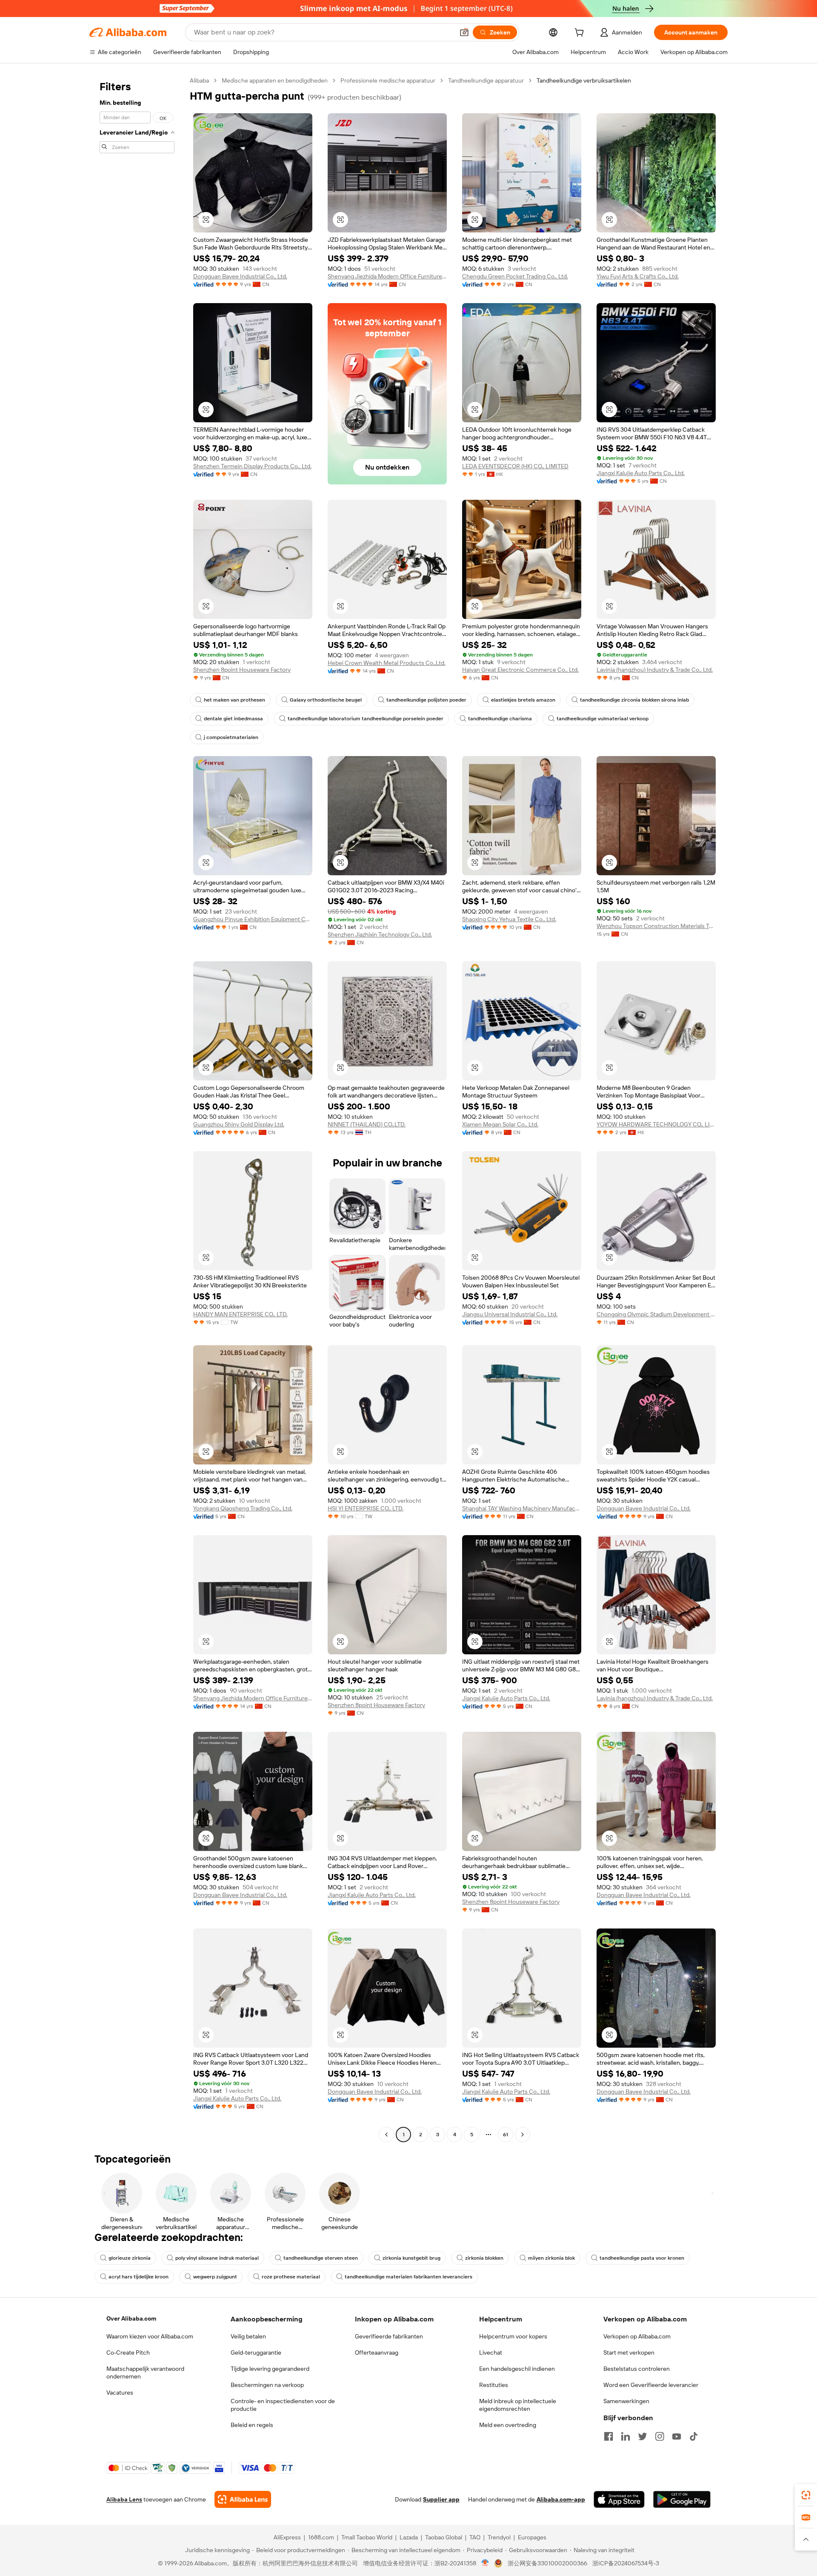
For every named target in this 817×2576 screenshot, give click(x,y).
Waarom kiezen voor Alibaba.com (150, 2336)
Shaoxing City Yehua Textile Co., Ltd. (509, 919)
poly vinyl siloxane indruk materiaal (217, 2258)
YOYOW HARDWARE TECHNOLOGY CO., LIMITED (656, 1124)
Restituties (494, 2385)
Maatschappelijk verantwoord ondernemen (145, 2373)
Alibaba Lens (124, 2499)
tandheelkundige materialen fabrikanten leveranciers (408, 2277)
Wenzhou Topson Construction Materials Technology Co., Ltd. (656, 926)
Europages (532, 2537)
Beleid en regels (252, 2425)
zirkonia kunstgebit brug (411, 2258)
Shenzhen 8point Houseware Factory (242, 670)
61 (506, 2135)
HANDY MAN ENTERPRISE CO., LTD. (240, 1314)
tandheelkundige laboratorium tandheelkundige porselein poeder (366, 719)
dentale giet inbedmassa (233, 719)
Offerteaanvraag (377, 2352)
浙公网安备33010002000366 (547, 2563)
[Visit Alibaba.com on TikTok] (694, 2436)
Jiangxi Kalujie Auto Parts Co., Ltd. (641, 473)
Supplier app (441, 2499)
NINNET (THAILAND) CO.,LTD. (367, 1124)
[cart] (581, 34)
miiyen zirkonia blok (551, 2258)
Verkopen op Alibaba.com (637, 2336)
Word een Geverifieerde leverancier (651, 2385)
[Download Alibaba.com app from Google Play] (682, 2499)
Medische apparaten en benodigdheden (275, 80)
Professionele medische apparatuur (388, 80)
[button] (464, 32)
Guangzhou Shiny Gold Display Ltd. (239, 1124)
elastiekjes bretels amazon (523, 700)
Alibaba (199, 80)
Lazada (409, 2537)
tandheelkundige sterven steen (321, 2258)
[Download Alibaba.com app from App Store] (619, 2499)
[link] (806, 2495)
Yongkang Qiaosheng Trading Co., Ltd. (243, 1508)
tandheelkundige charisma (500, 719)
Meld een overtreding (508, 2425)
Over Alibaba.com (131, 2318)
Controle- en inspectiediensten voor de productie (283, 2405)
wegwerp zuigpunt (215, 2277)
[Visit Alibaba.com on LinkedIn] (626, 2436)
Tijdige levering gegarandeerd (270, 2369)
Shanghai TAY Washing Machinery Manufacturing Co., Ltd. (522, 1508)
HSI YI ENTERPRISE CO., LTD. (366, 1508)
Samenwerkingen (626, 2401)
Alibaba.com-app (561, 2499)
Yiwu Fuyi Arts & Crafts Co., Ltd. (638, 276)
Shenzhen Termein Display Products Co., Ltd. (252, 466)
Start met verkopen (629, 2352)
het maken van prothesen (234, 700)
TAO (475, 2537)
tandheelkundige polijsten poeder (426, 700)
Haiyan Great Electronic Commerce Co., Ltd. (520, 670)
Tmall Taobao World (367, 2537)
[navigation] (137, 1109)
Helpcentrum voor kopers (513, 2336)
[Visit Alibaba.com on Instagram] (660, 2436)
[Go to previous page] (386, 2135)
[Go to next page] (523, 2135)
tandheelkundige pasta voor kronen (642, 2258)
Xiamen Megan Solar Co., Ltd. (500, 1124)
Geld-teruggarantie (256, 2352)
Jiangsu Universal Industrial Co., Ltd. (510, 1314)
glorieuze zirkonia (130, 2258)
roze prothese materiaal (291, 2277)
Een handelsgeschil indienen (517, 2369)
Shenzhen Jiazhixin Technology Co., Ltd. (380, 934)
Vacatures (120, 2393)
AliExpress (287, 2537)
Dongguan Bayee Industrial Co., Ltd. (240, 276)
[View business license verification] (485, 2563)
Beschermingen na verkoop (267, 2385)
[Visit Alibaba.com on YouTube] (677, 2436)
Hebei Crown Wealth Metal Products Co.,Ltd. (387, 663)
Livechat (491, 2352)
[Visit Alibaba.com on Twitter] (643, 2436)
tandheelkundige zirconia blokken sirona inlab (634, 700)
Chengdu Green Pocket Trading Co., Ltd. (515, 276)
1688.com (321, 2537)
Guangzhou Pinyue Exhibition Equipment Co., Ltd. (253, 919)
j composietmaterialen (231, 737)
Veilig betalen (248, 2336)
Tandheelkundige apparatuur (486, 80)
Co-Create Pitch (128, 2352)
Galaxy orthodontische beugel (326, 700)
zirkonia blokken (484, 2258)
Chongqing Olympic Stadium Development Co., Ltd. (656, 1314)
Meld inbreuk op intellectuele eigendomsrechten (518, 2405)
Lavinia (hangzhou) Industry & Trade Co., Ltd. (655, 670)
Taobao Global (444, 2537)
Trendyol (499, 2537)
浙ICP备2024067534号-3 (626, 2563)
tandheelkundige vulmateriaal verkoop (603, 719)
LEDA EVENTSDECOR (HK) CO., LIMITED (515, 466)
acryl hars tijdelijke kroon (139, 2277)
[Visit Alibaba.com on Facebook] (608, 2436)
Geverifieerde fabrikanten (389, 2336)
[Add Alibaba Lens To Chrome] (243, 2499)
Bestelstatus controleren (637, 2369)
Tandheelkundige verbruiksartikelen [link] (584, 80)
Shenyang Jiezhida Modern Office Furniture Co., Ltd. (387, 276)
